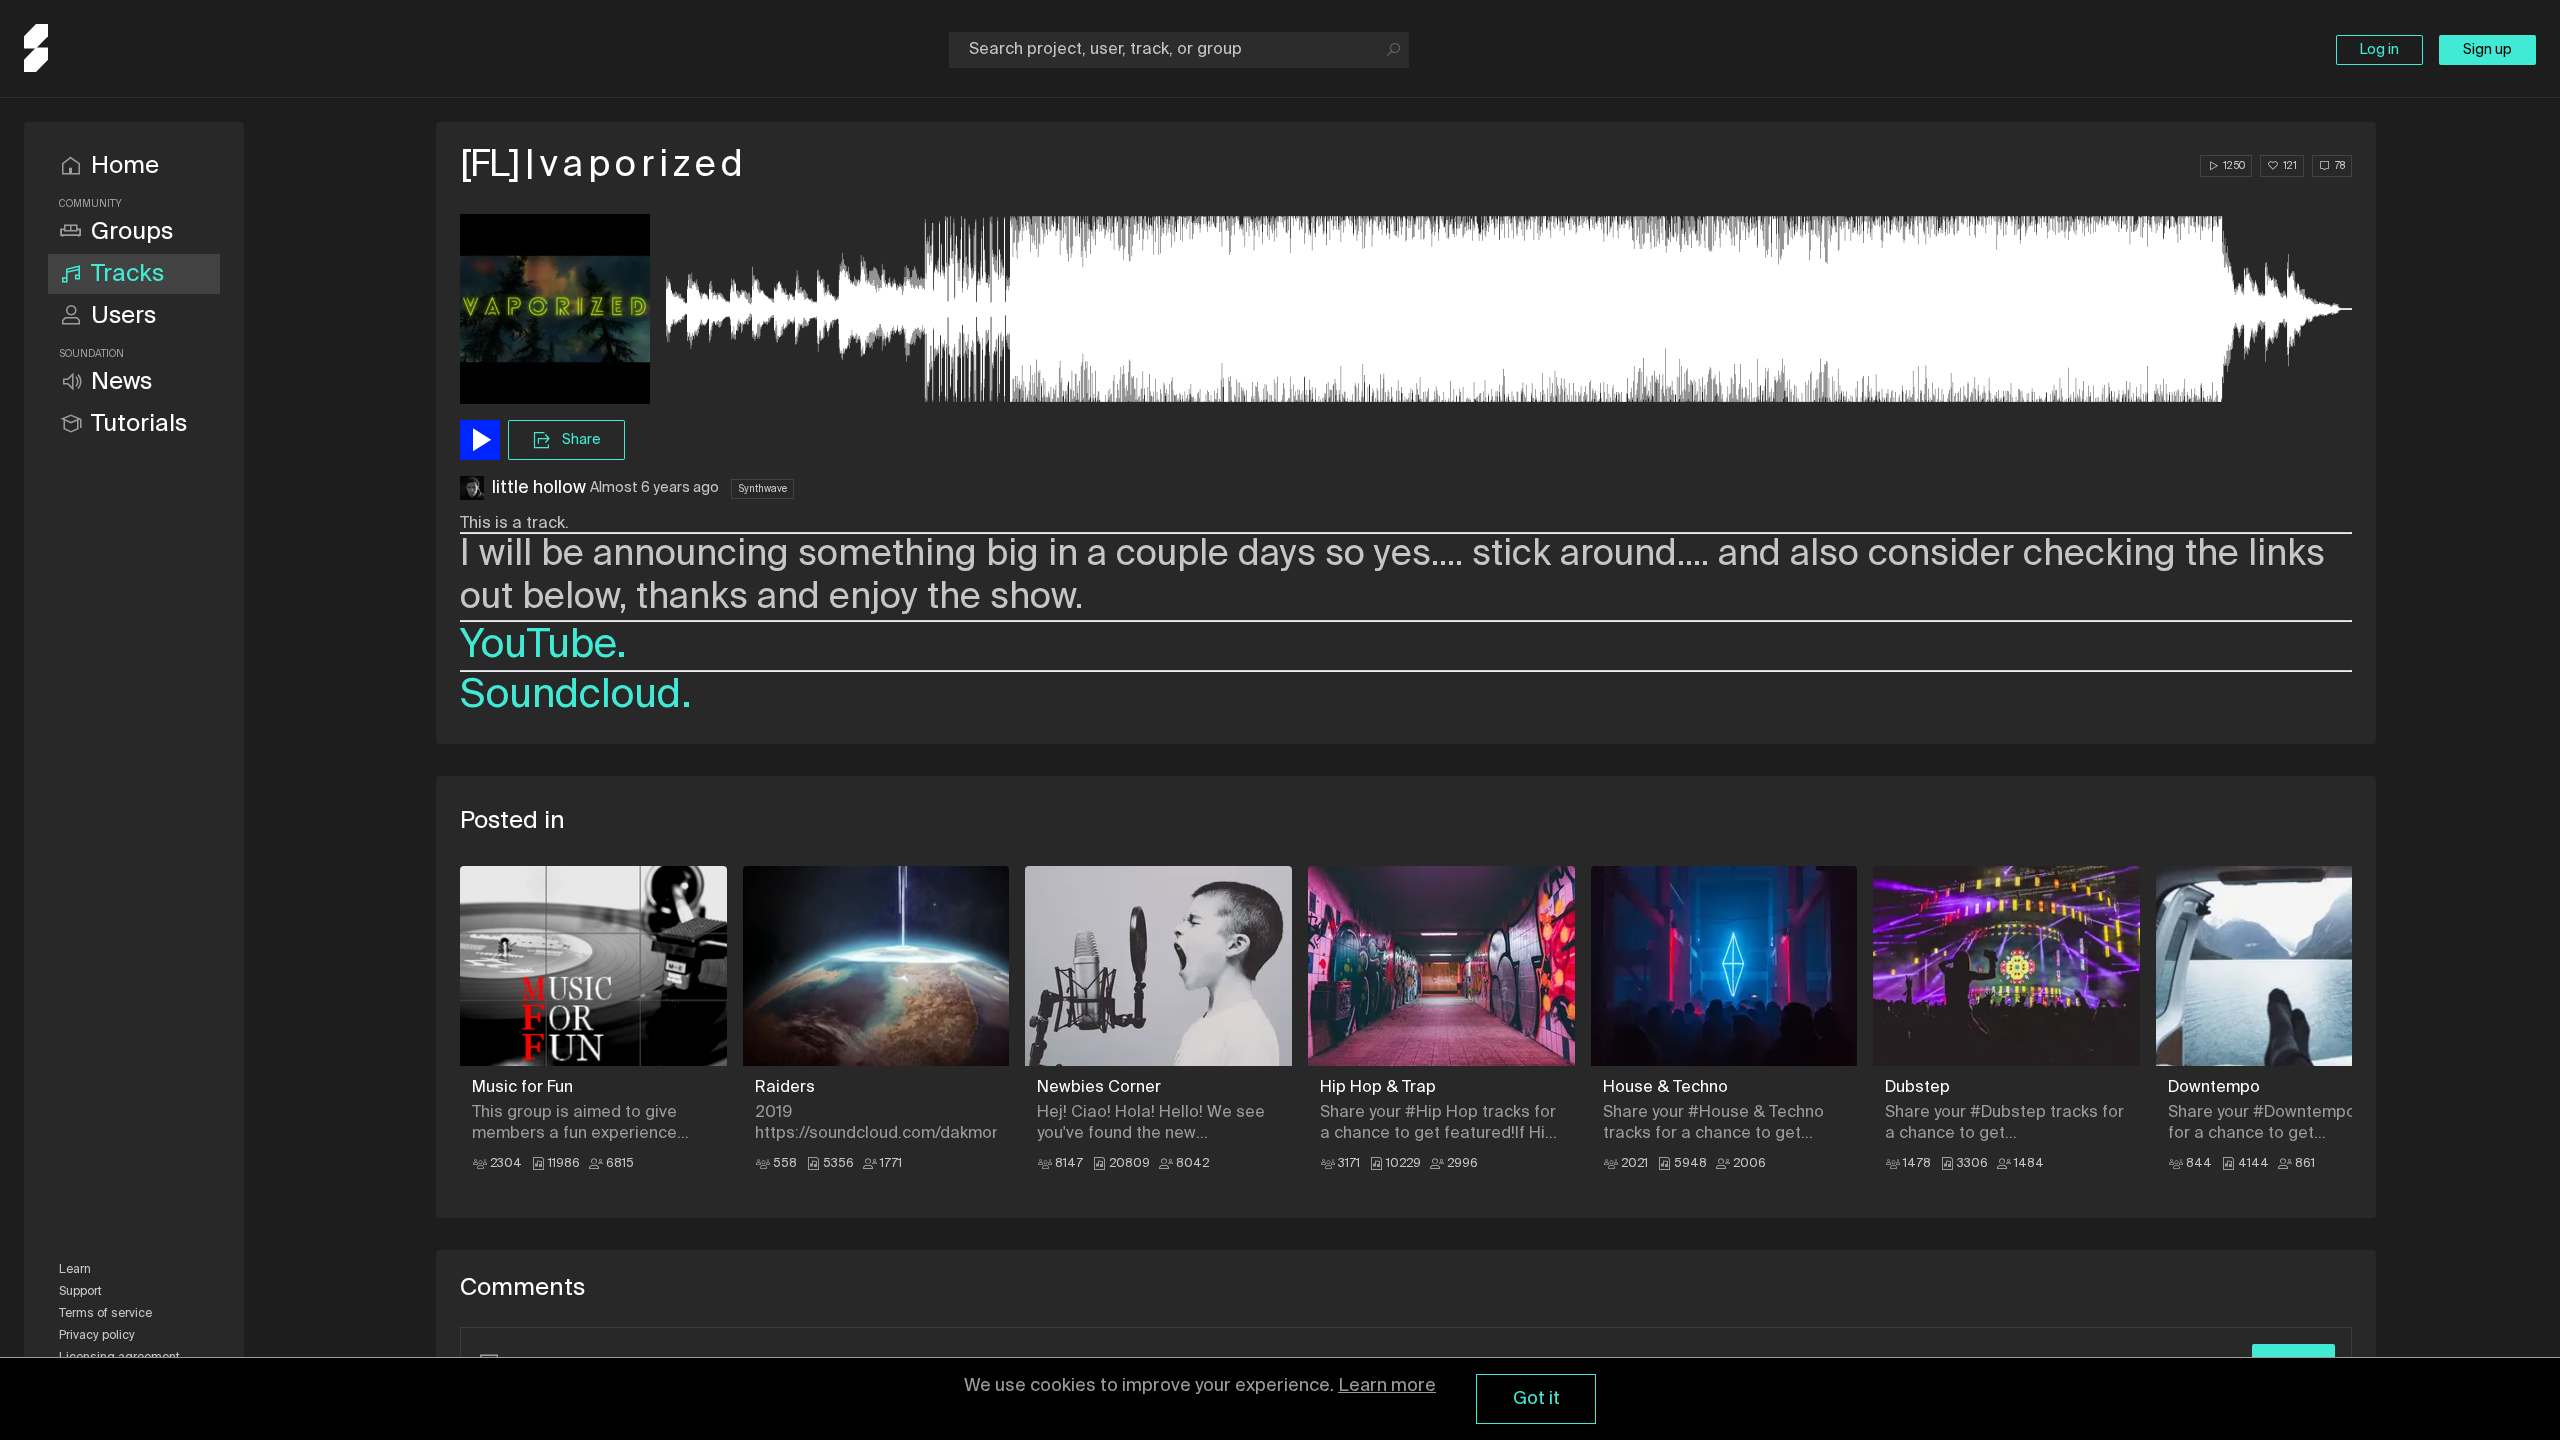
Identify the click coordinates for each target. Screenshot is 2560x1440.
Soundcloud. (576, 696)
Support (80, 1292)
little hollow (539, 488)
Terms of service (105, 1314)
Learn (75, 1270)
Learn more (1387, 1386)
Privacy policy (97, 1336)
